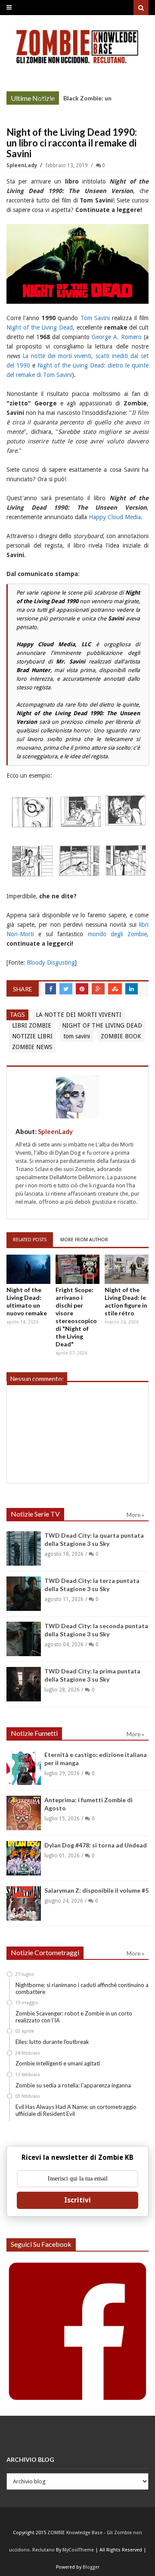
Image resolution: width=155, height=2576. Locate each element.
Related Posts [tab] (30, 1240)
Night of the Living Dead (40, 327)
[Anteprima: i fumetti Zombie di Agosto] (24, 1813)
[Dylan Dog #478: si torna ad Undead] (24, 1858)
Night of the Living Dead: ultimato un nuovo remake (27, 1301)
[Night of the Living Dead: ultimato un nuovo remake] (28, 1269)
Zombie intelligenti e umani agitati (58, 2063)
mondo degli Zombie (117, 934)
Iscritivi (77, 2200)
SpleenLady (22, 165)
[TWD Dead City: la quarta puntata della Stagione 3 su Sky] (24, 1548)
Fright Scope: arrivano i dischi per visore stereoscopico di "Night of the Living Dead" (76, 1317)
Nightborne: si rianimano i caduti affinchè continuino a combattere (82, 1988)
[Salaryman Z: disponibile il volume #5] (24, 1903)
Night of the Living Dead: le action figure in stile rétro (126, 1301)
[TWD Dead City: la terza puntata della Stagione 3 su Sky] (24, 1594)
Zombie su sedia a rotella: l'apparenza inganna (73, 2085)
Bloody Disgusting (50, 962)
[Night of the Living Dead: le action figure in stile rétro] (127, 1269)
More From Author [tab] (84, 1240)
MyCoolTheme (78, 2550)
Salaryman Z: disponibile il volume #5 (96, 1890)
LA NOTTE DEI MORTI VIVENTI (79, 1015)
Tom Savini (95, 318)
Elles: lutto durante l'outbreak (52, 2042)
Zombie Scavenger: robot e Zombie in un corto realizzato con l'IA (74, 2017)
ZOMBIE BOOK (121, 1036)
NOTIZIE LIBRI (32, 1036)
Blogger (91, 2567)
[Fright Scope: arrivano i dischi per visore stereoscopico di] (77, 1269)
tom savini (77, 1036)
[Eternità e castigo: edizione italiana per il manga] (24, 1768)
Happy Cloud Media (115, 517)
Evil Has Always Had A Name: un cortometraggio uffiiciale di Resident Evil (76, 2110)
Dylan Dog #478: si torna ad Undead (96, 1845)
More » (46, 99)
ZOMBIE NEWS (32, 1047)
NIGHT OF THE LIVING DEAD (102, 1025)
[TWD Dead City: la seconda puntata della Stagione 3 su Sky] (24, 1639)
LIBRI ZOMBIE (32, 1025)
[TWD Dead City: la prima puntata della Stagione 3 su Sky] (24, 1684)
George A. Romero (117, 337)
